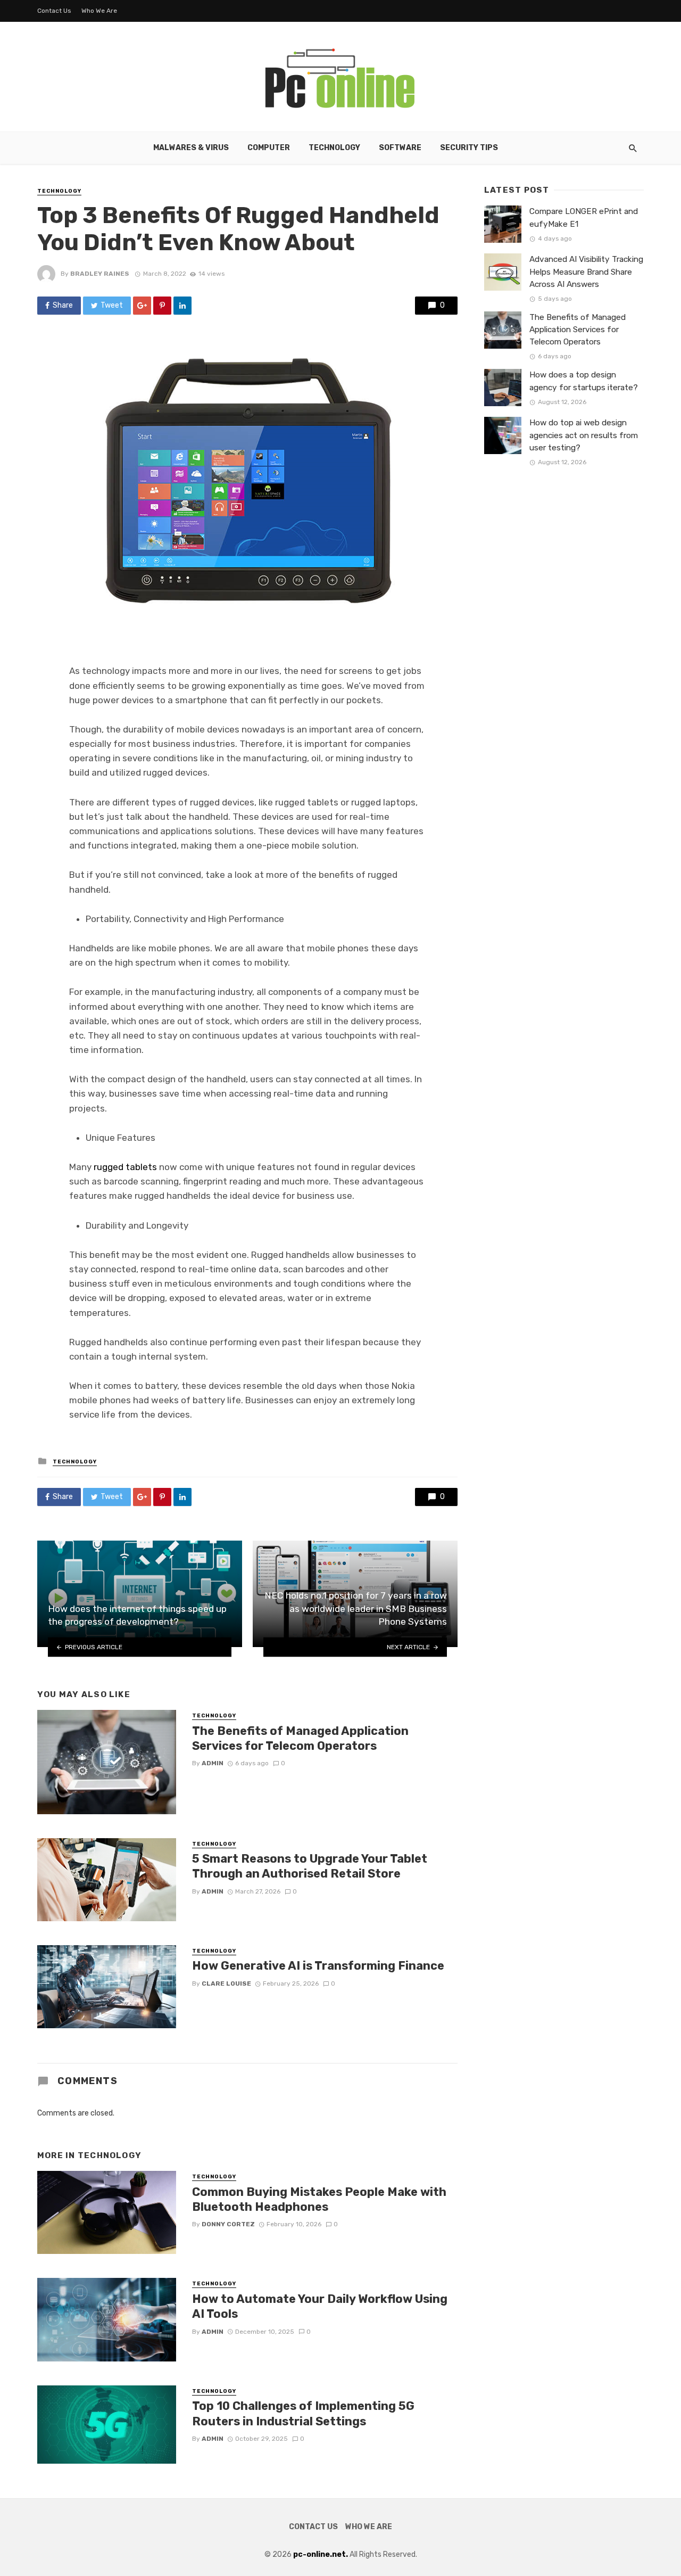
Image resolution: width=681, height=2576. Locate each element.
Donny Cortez (228, 2224)
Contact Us (54, 11)
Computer (269, 148)
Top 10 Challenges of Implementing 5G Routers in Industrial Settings (303, 2413)
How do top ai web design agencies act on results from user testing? (584, 435)
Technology (334, 148)
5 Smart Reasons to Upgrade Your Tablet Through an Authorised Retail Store (310, 1866)
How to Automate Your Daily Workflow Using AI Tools (320, 2306)
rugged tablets (125, 1167)
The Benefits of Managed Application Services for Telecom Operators (300, 1738)
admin (213, 1763)
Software (400, 148)
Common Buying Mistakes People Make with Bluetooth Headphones (319, 2199)
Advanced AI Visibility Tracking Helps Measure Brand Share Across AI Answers (586, 271)
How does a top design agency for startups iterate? (584, 381)
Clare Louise (226, 1984)
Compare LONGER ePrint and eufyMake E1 (584, 217)
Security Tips (469, 148)
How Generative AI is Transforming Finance (318, 1966)
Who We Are (99, 11)
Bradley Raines (100, 274)
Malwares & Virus (191, 148)
